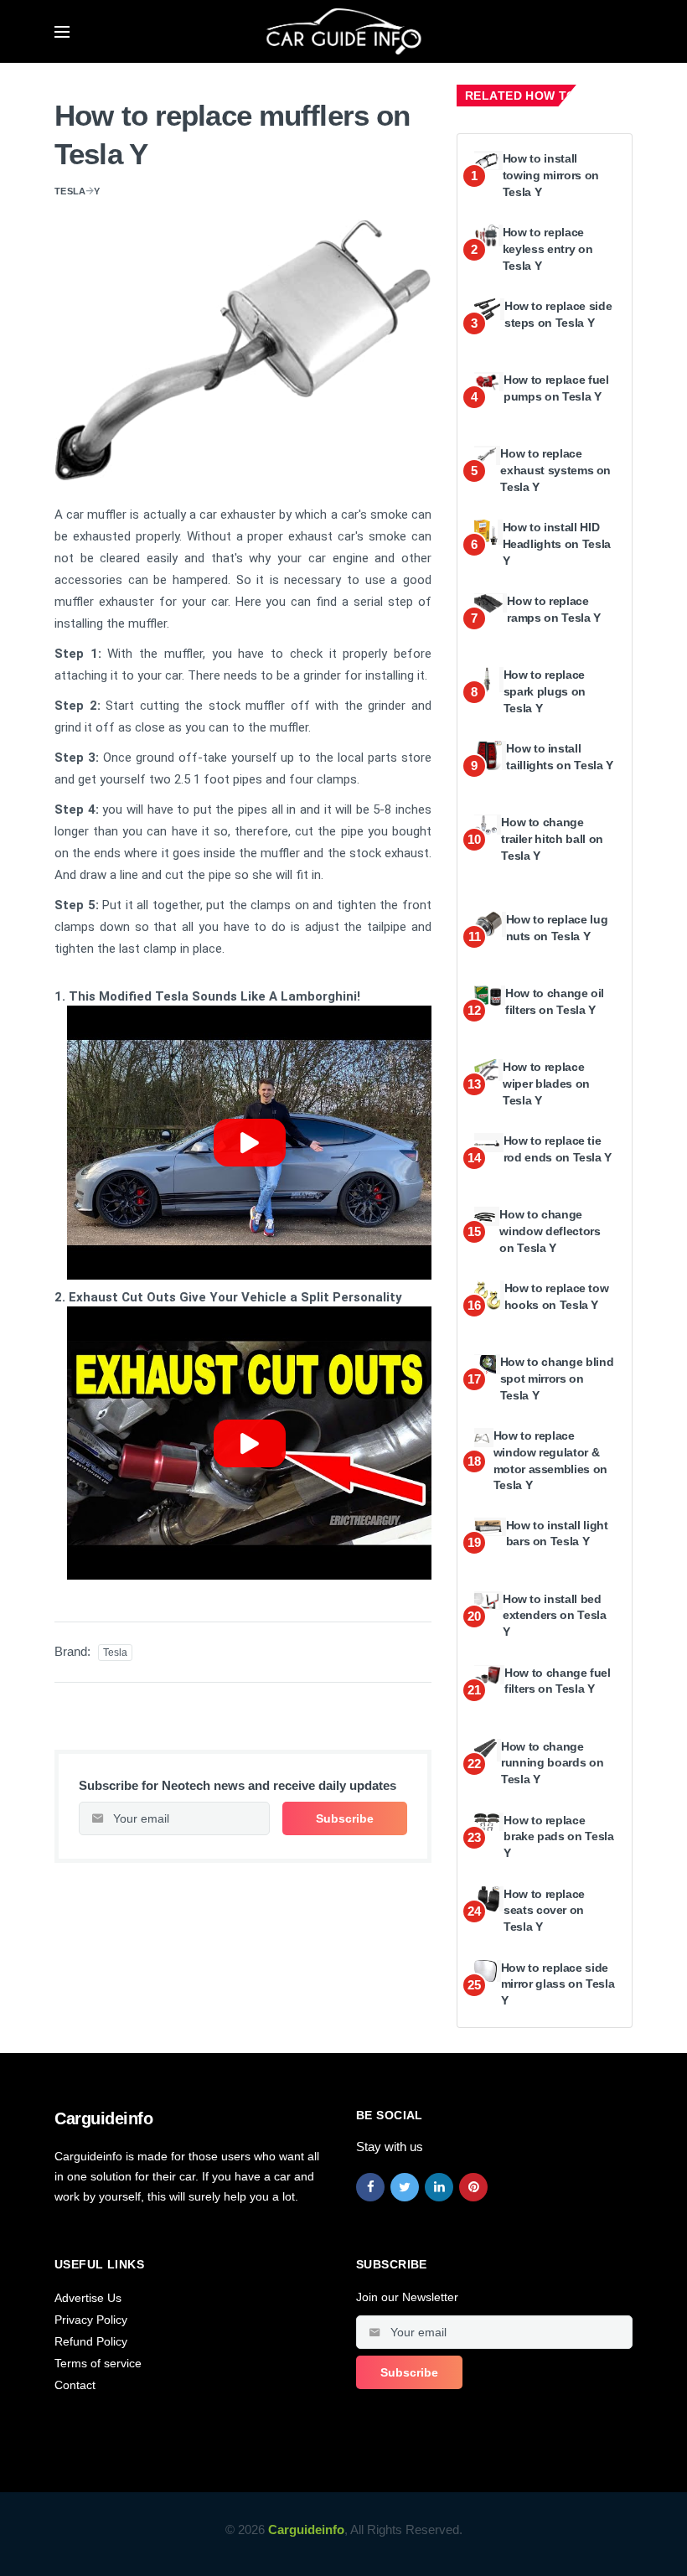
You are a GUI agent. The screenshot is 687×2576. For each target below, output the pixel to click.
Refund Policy (91, 2341)
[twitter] (405, 2187)
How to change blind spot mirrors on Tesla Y (557, 1378)
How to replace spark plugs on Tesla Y (545, 691)
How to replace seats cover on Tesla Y (544, 1910)
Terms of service (98, 2363)
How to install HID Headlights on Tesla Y (557, 543)
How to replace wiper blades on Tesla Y (546, 1083)
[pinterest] (473, 2187)
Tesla (70, 191)
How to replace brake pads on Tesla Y (558, 1836)
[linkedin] (439, 2187)
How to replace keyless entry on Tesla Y (548, 248)
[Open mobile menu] (62, 32)
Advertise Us (88, 2298)
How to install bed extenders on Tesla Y (555, 1615)
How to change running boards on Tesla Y (552, 1763)
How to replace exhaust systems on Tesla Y (555, 470)
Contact (75, 2385)
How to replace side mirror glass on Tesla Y (558, 1984)
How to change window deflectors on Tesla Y (550, 1231)
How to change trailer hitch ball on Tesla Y (552, 838)
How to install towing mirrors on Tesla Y (551, 175)
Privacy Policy (91, 2320)
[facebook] (370, 2187)
